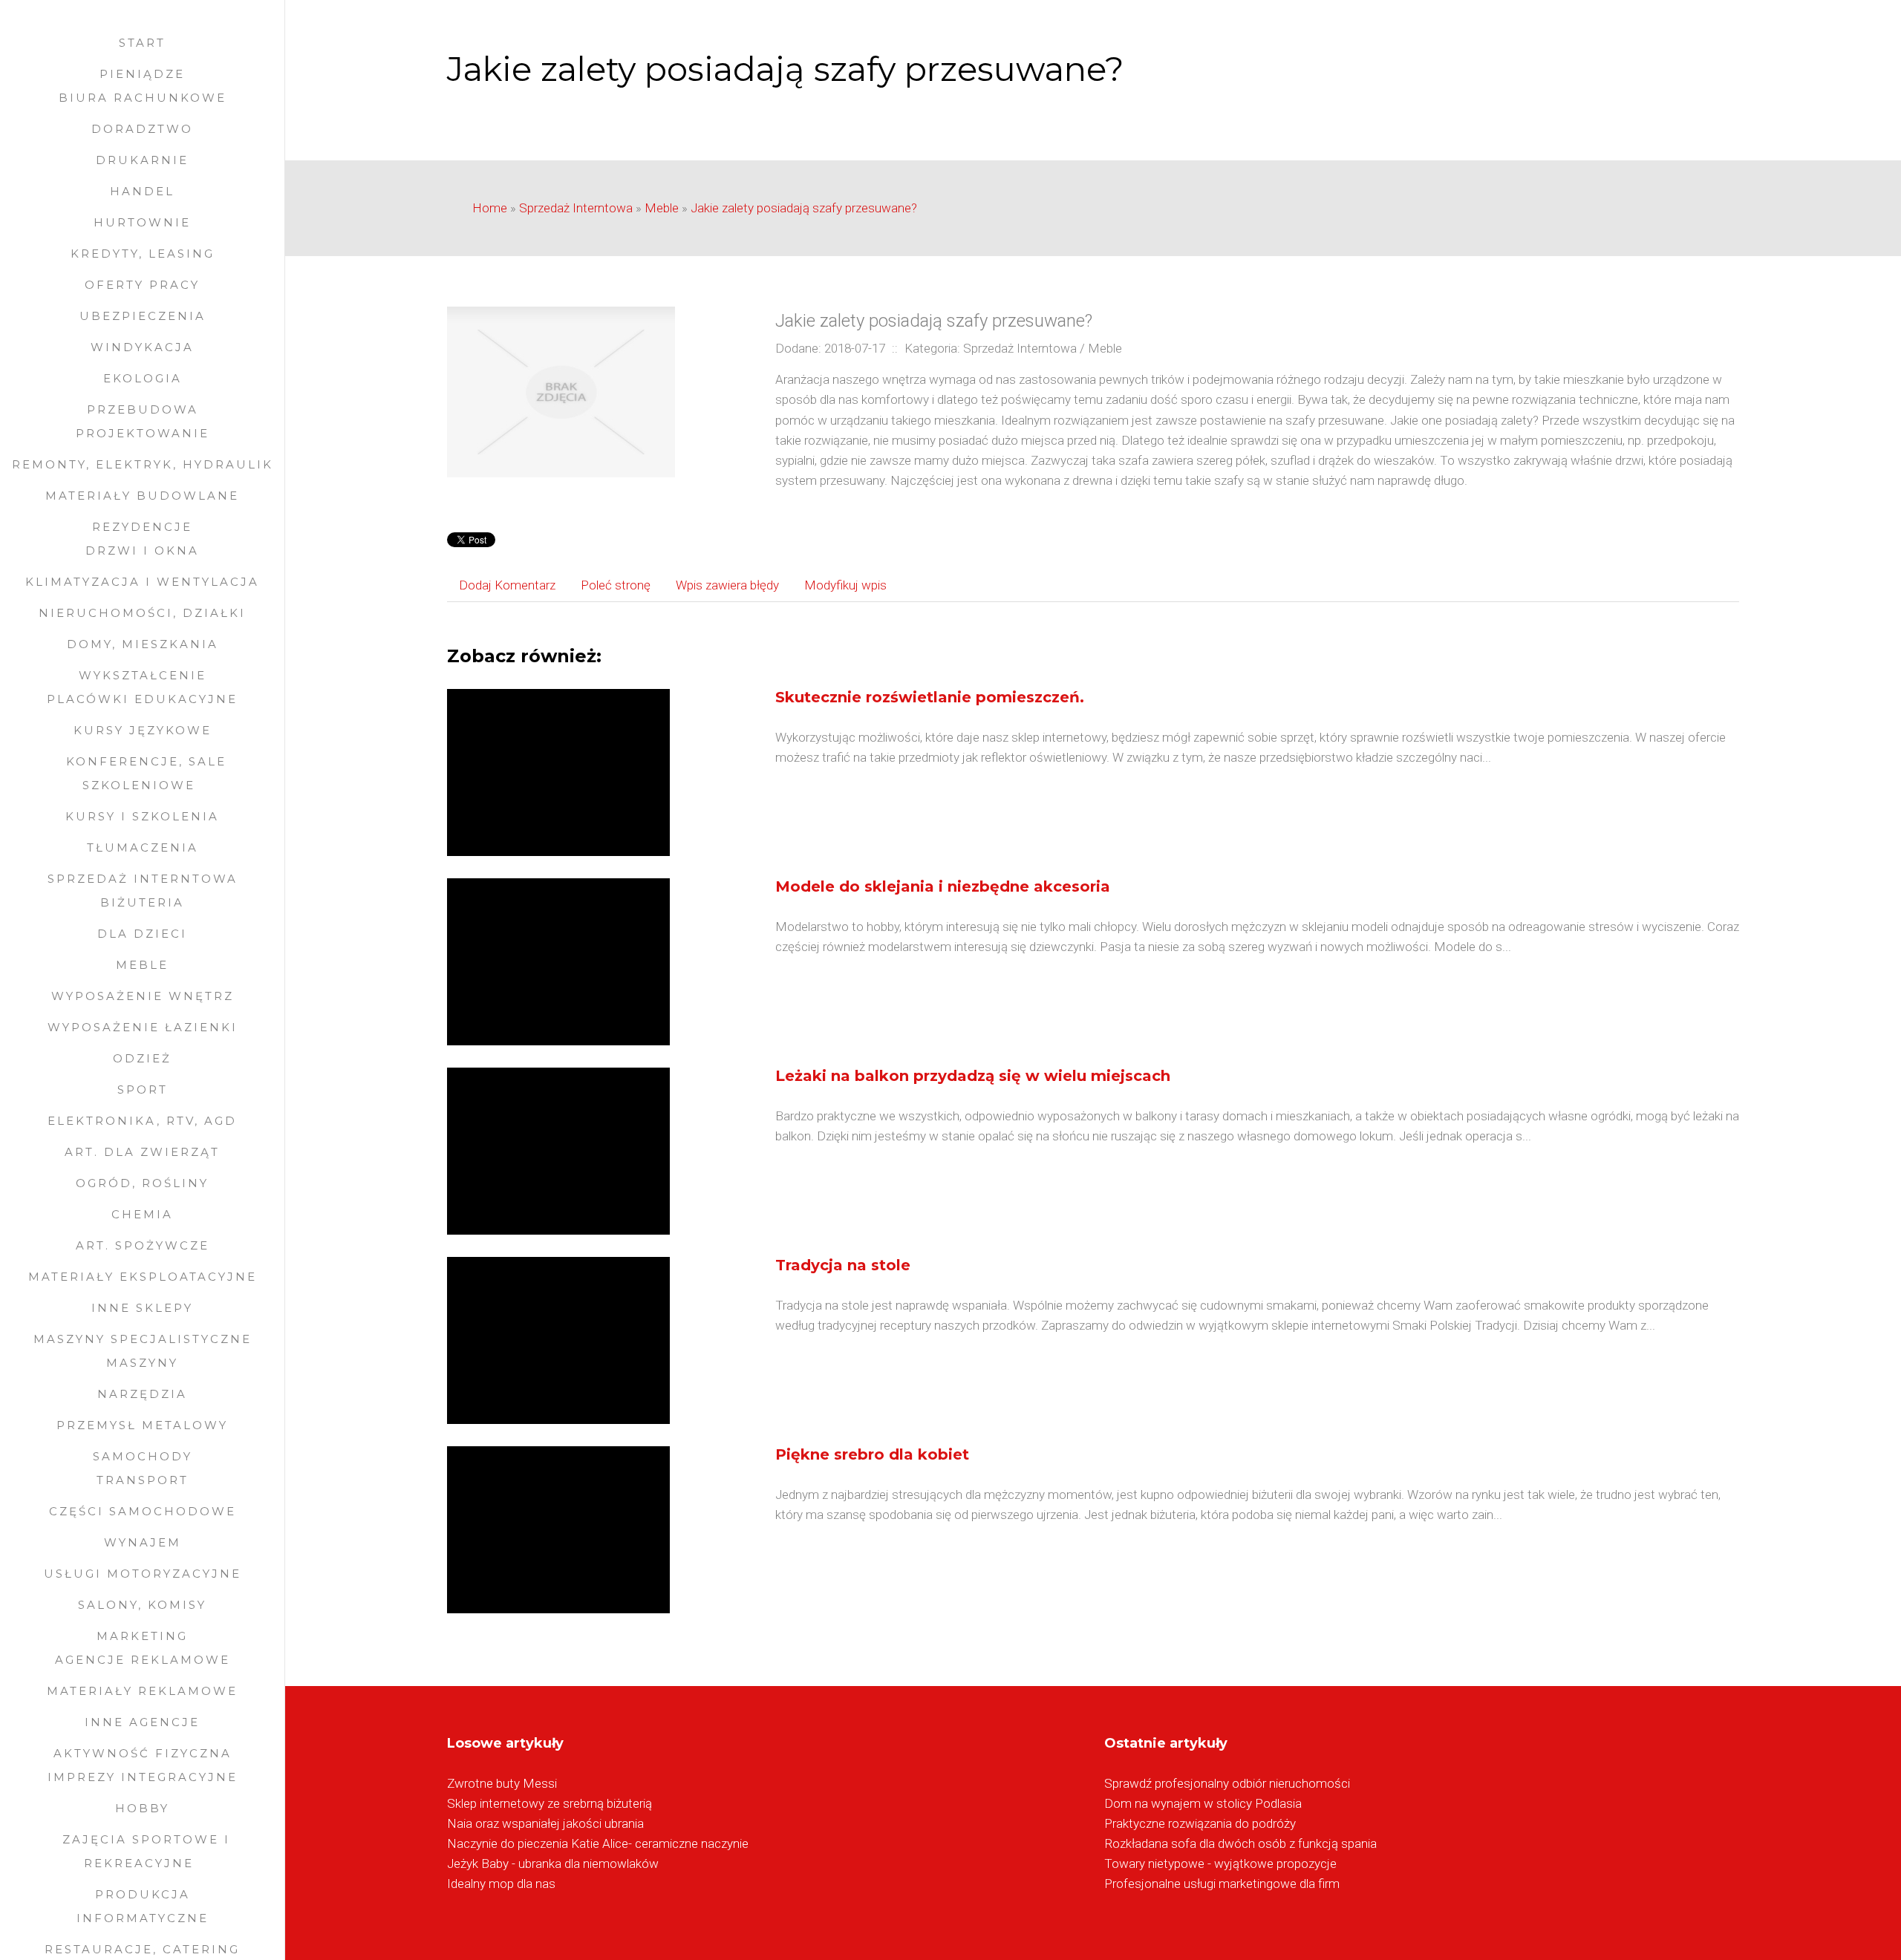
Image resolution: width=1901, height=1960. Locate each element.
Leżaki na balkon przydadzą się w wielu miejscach (973, 1076)
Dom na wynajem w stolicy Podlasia (1203, 1803)
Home (490, 208)
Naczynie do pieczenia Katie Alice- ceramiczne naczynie (598, 1843)
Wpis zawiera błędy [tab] (727, 585)
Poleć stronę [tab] (616, 585)
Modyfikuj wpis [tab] (845, 585)
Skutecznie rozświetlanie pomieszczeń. (930, 697)
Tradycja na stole (843, 1265)
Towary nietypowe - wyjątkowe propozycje (1220, 1863)
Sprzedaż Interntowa (576, 208)
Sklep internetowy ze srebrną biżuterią (550, 1803)
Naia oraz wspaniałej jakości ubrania (545, 1823)
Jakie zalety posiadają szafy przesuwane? (804, 208)
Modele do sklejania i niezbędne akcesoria (943, 886)
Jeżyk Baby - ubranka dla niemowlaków (553, 1863)
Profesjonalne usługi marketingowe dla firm (1222, 1884)
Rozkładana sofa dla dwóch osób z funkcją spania (1240, 1843)
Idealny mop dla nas (501, 1884)
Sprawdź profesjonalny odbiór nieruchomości (1227, 1783)
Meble (662, 208)
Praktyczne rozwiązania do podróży (1200, 1823)
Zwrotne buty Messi (502, 1783)
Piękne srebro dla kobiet (872, 1454)
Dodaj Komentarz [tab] (507, 585)
